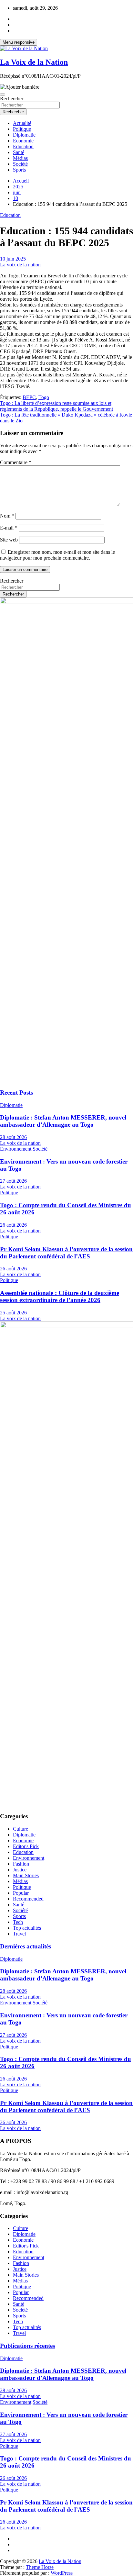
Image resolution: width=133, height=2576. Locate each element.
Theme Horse (40, 2567)
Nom (7, 516)
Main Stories (26, 1875)
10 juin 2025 (13, 259)
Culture (20, 1829)
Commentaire (16, 462)
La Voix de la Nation (34, 62)
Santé (19, 152)
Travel (19, 1934)
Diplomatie (24, 135)
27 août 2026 (13, 1181)
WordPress (62, 2573)
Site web (9, 540)
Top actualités (27, 1928)
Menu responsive (19, 42)
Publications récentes (27, 2346)
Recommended (28, 1899)
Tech (18, 1922)
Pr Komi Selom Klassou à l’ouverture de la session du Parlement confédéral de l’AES (66, 1253)
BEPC (29, 397)
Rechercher (12, 99)
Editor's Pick (26, 1846)
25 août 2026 (13, 1313)
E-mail (9, 528)
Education (23, 146)
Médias (20, 158)
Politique (22, 129)
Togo (44, 397)
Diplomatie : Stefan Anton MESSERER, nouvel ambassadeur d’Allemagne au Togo (63, 1121)
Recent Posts (16, 1093)
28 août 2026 (13, 1137)
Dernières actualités (26, 1946)
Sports (19, 170)
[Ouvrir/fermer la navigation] (3, 95)
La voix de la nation (20, 265)
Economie (23, 141)
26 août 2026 (13, 1225)
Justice (20, 1870)
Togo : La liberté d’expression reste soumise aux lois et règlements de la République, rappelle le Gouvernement (56, 406)
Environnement (16, 1149)
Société (20, 164)
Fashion (21, 1864)
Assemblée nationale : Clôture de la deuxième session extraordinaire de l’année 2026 (60, 1296)
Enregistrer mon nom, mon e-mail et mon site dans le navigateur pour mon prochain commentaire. (57, 555)
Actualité (22, 123)
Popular (21, 1893)
